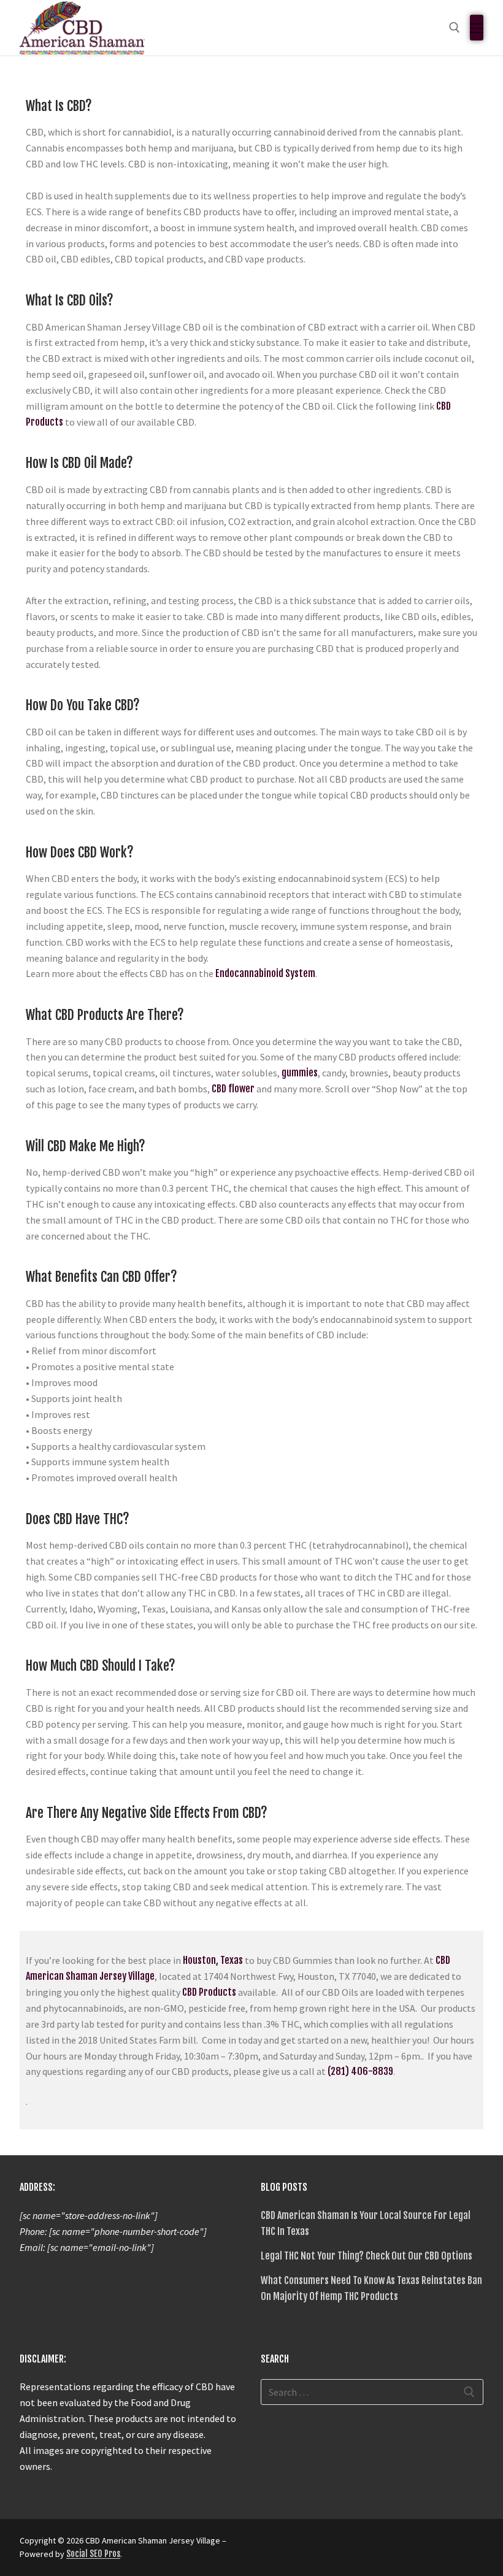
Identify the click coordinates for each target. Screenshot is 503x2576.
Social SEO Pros (93, 2554)
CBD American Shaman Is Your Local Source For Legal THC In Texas (366, 2223)
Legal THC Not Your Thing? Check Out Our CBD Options (367, 2256)
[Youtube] (316, 2545)
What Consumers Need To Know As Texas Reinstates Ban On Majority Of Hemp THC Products (371, 2288)
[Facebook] (272, 2545)
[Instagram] (338, 2545)
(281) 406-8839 (360, 2071)
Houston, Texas (213, 1960)
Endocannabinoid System (265, 973)
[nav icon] (477, 28)
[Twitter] (294, 2545)
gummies (300, 1073)
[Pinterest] (360, 2545)
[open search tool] (455, 28)
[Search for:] (372, 2392)
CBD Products (209, 1992)
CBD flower (233, 1089)
